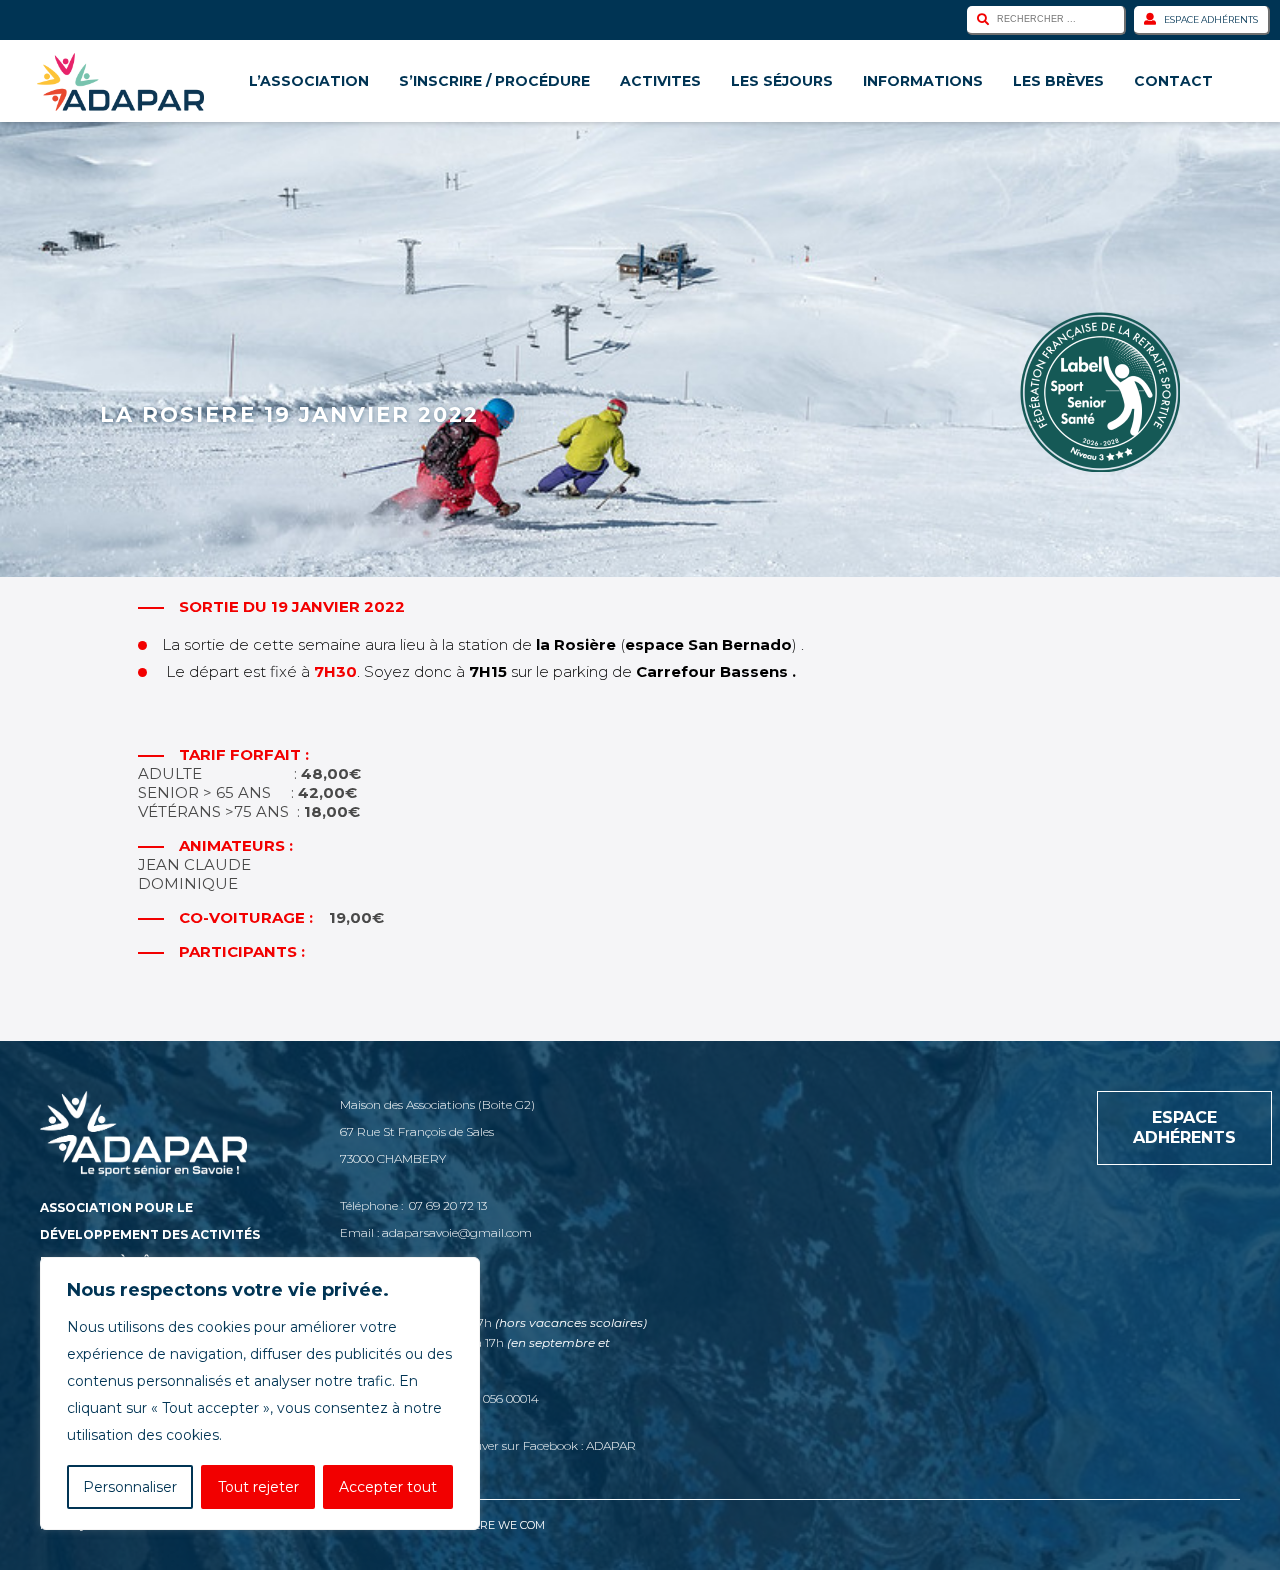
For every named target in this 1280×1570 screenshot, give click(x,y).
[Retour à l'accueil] (121, 82)
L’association (309, 81)
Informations (923, 81)
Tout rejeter (258, 1487)
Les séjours (782, 81)
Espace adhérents (1211, 19)
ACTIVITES (660, 81)
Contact (1173, 81)
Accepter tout (388, 1487)
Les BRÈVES (1058, 81)
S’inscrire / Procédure (494, 81)
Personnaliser (130, 1487)
